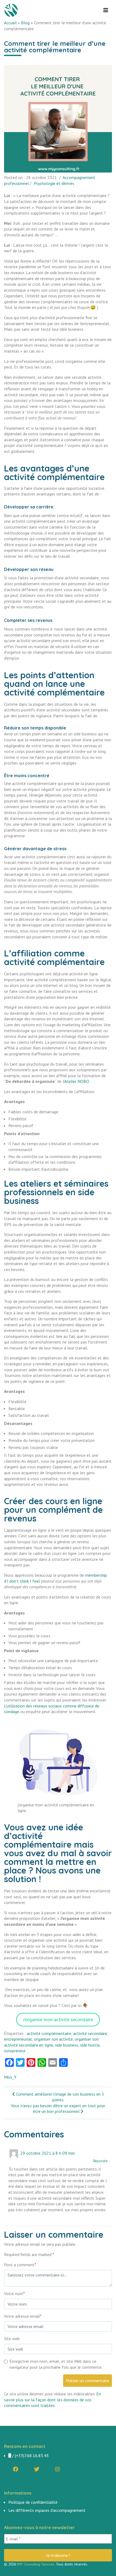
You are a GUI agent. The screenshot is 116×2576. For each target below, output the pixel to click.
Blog (25, 23)
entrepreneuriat (18, 2039)
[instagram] (57, 2469)
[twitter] (37, 2469)
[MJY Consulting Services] (12, 10)
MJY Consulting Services (36, 2564)
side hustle (90, 2045)
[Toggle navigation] (106, 10)
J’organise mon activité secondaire (58, 2019)
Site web (12, 2339)
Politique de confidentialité (33, 2502)
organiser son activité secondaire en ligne (51, 2042)
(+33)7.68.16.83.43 (32, 2456)
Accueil (10, 23)
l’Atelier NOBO (76, 1081)
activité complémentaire (49, 2033)
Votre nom (14, 2293)
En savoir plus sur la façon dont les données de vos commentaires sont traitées (52, 2400)
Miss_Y (10, 2077)
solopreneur (15, 2051)
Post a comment (20, 2265)
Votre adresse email (23, 2316)
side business (67, 2045)
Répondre (100, 2161)
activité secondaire (90, 2033)
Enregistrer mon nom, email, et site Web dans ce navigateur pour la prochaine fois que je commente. (56, 2364)
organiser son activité (53, 2039)
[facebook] (16, 2469)
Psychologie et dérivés (54, 183)
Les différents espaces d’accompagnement (47, 2510)
